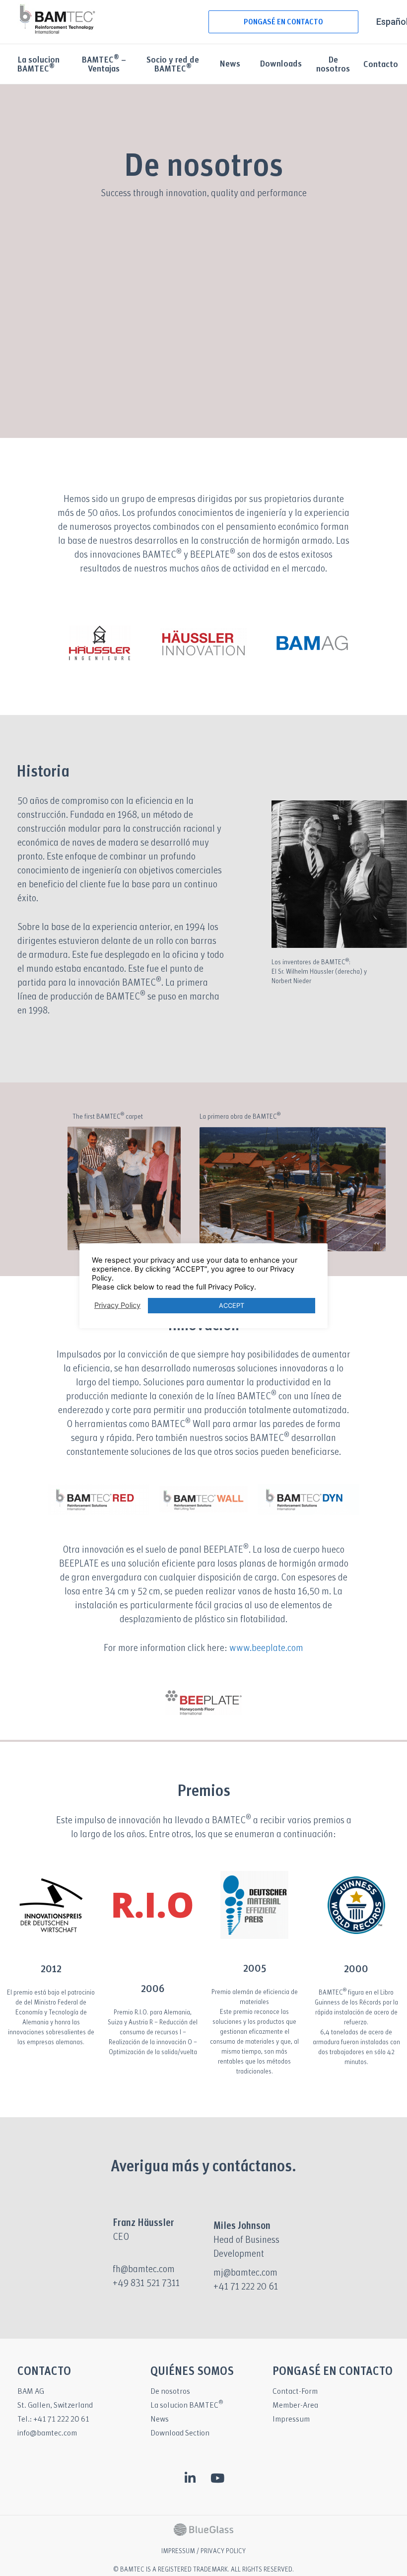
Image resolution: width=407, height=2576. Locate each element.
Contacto (381, 65)
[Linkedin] (190, 2478)
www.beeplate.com (266, 1648)
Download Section (180, 2433)
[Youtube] (217, 2478)
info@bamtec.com (47, 2433)
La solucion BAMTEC (187, 2405)
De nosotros (333, 65)
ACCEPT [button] (232, 1305)
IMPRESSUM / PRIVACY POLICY (203, 2551)
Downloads (281, 64)
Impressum (291, 2419)
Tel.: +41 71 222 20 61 (53, 2419)
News (230, 64)
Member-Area (295, 2405)
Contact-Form (295, 2392)
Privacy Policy (117, 1305)
